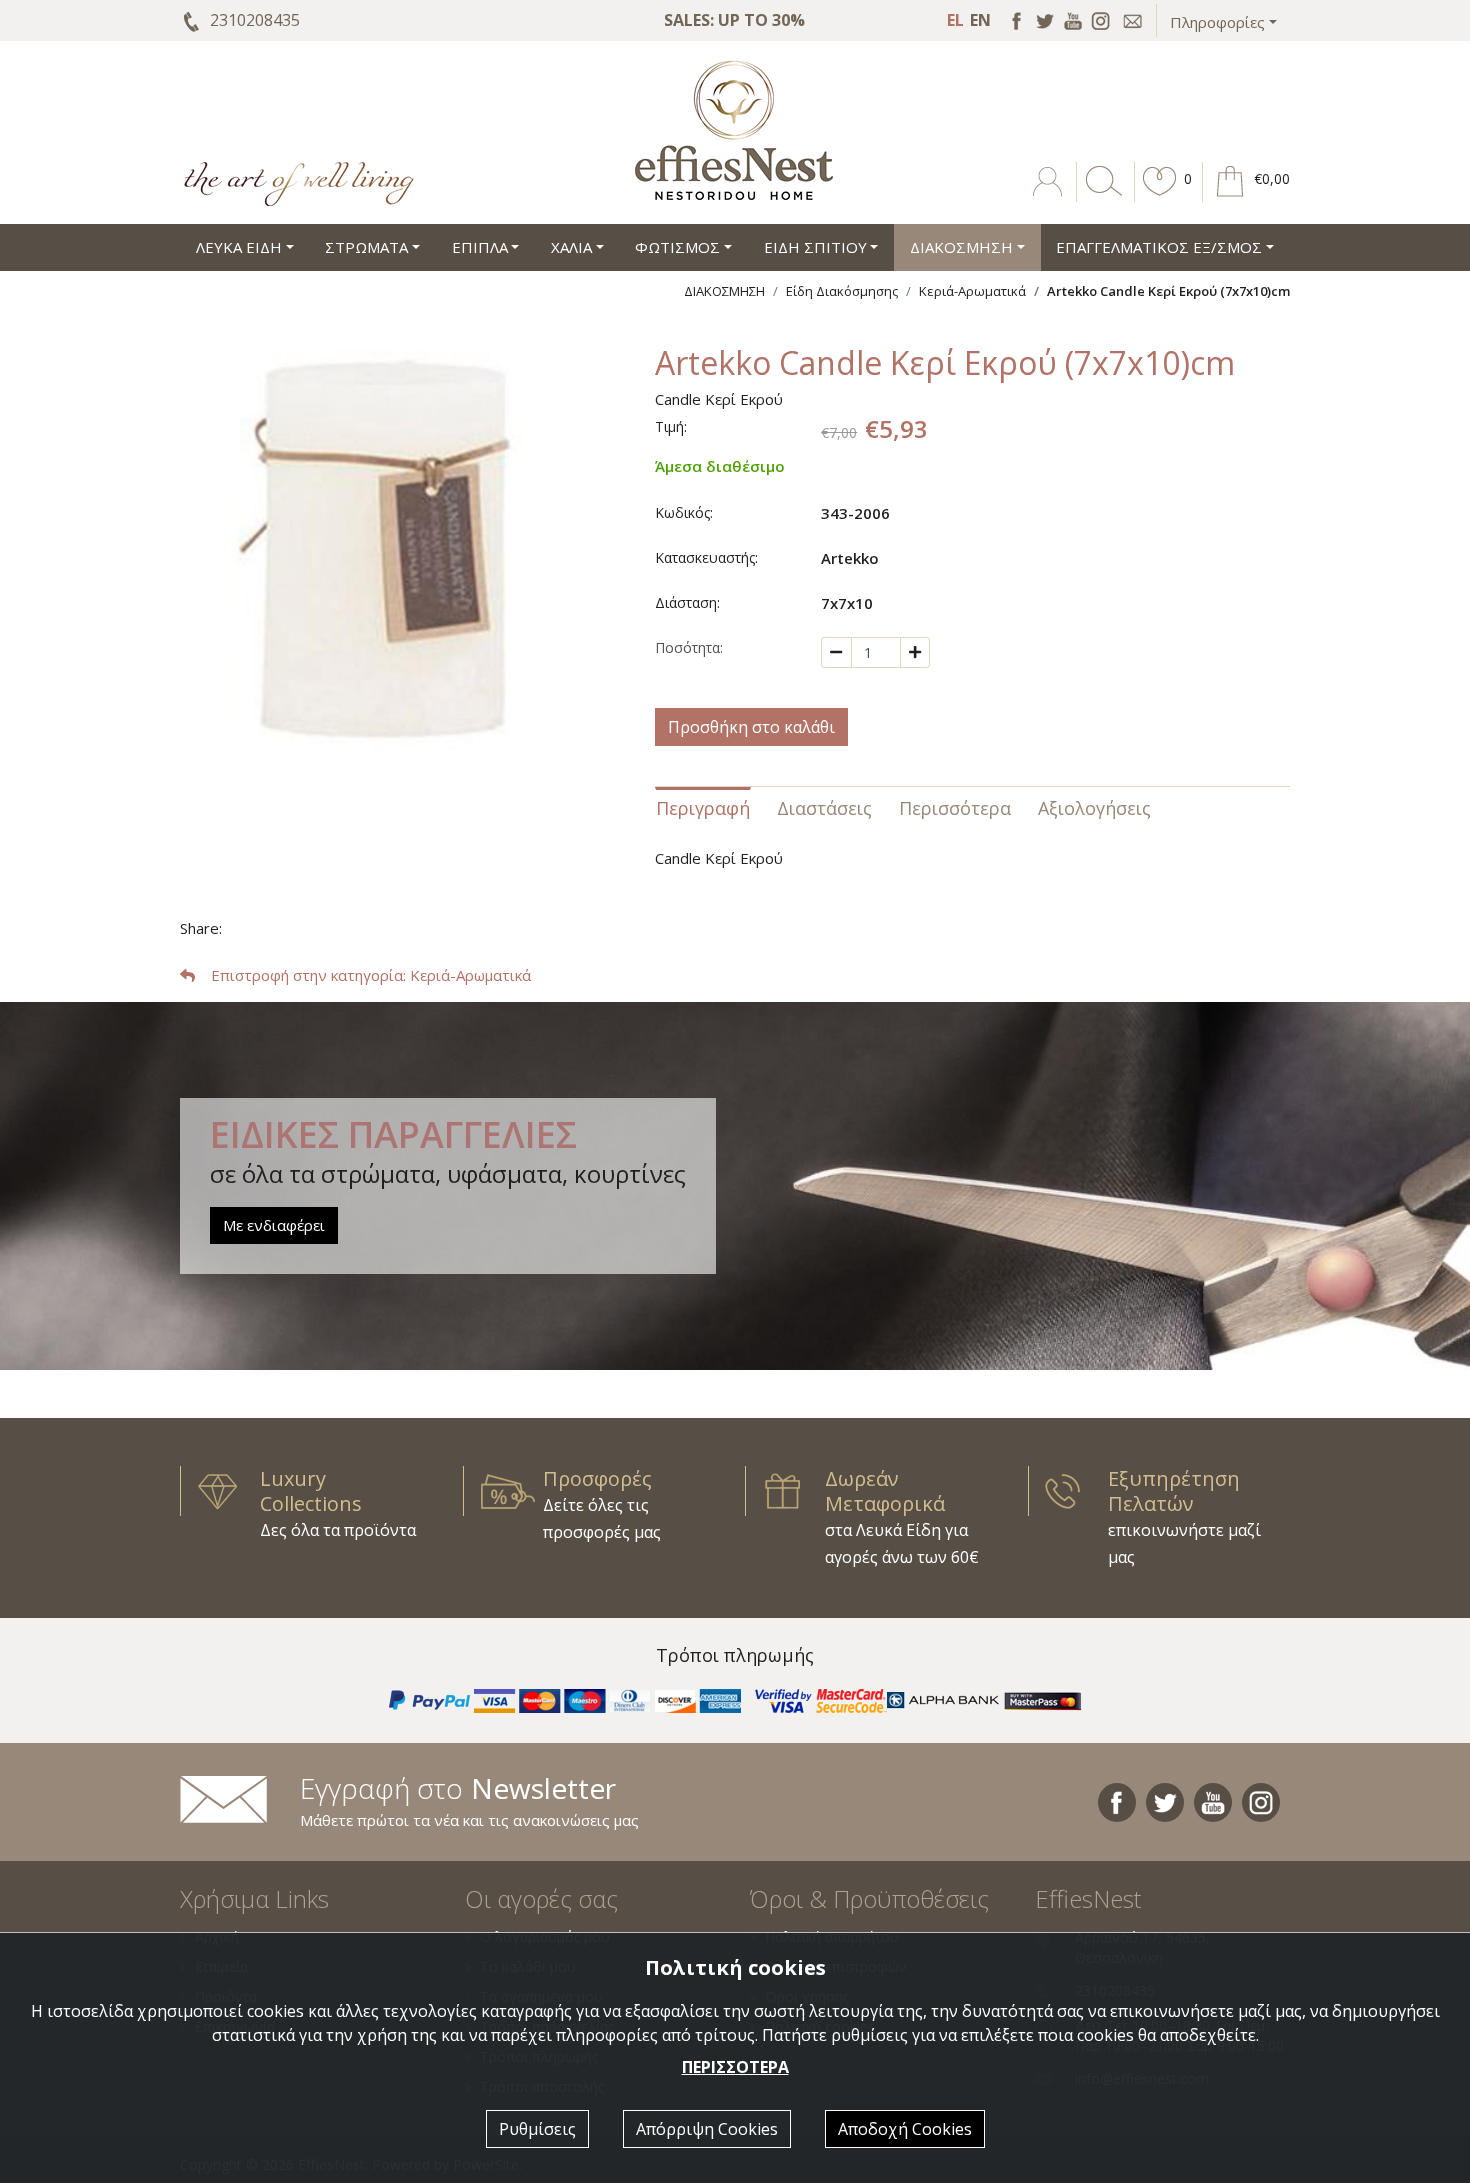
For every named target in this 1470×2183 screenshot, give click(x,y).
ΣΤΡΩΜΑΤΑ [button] (366, 247)
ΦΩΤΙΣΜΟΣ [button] (677, 247)
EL (955, 20)
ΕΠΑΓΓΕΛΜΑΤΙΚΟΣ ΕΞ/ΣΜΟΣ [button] (1159, 247)
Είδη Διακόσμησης (842, 291)
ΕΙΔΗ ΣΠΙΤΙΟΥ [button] (815, 247)
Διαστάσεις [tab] (824, 808)
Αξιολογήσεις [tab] (1094, 808)
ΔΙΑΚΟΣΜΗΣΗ (724, 291)
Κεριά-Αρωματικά (972, 291)
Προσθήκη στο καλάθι (751, 727)
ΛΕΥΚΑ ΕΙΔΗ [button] (239, 247)
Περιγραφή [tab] (703, 808)
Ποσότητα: (689, 647)
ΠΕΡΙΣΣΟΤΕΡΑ (735, 2067)
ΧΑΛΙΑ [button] (571, 247)
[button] (1160, 196)
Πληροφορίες (1217, 22)
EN (980, 20)
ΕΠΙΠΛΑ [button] (480, 247)
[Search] (1100, 196)
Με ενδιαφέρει (274, 1225)
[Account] (1049, 196)
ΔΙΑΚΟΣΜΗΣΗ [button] (961, 247)
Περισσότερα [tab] (955, 808)
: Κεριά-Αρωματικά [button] (371, 975)
